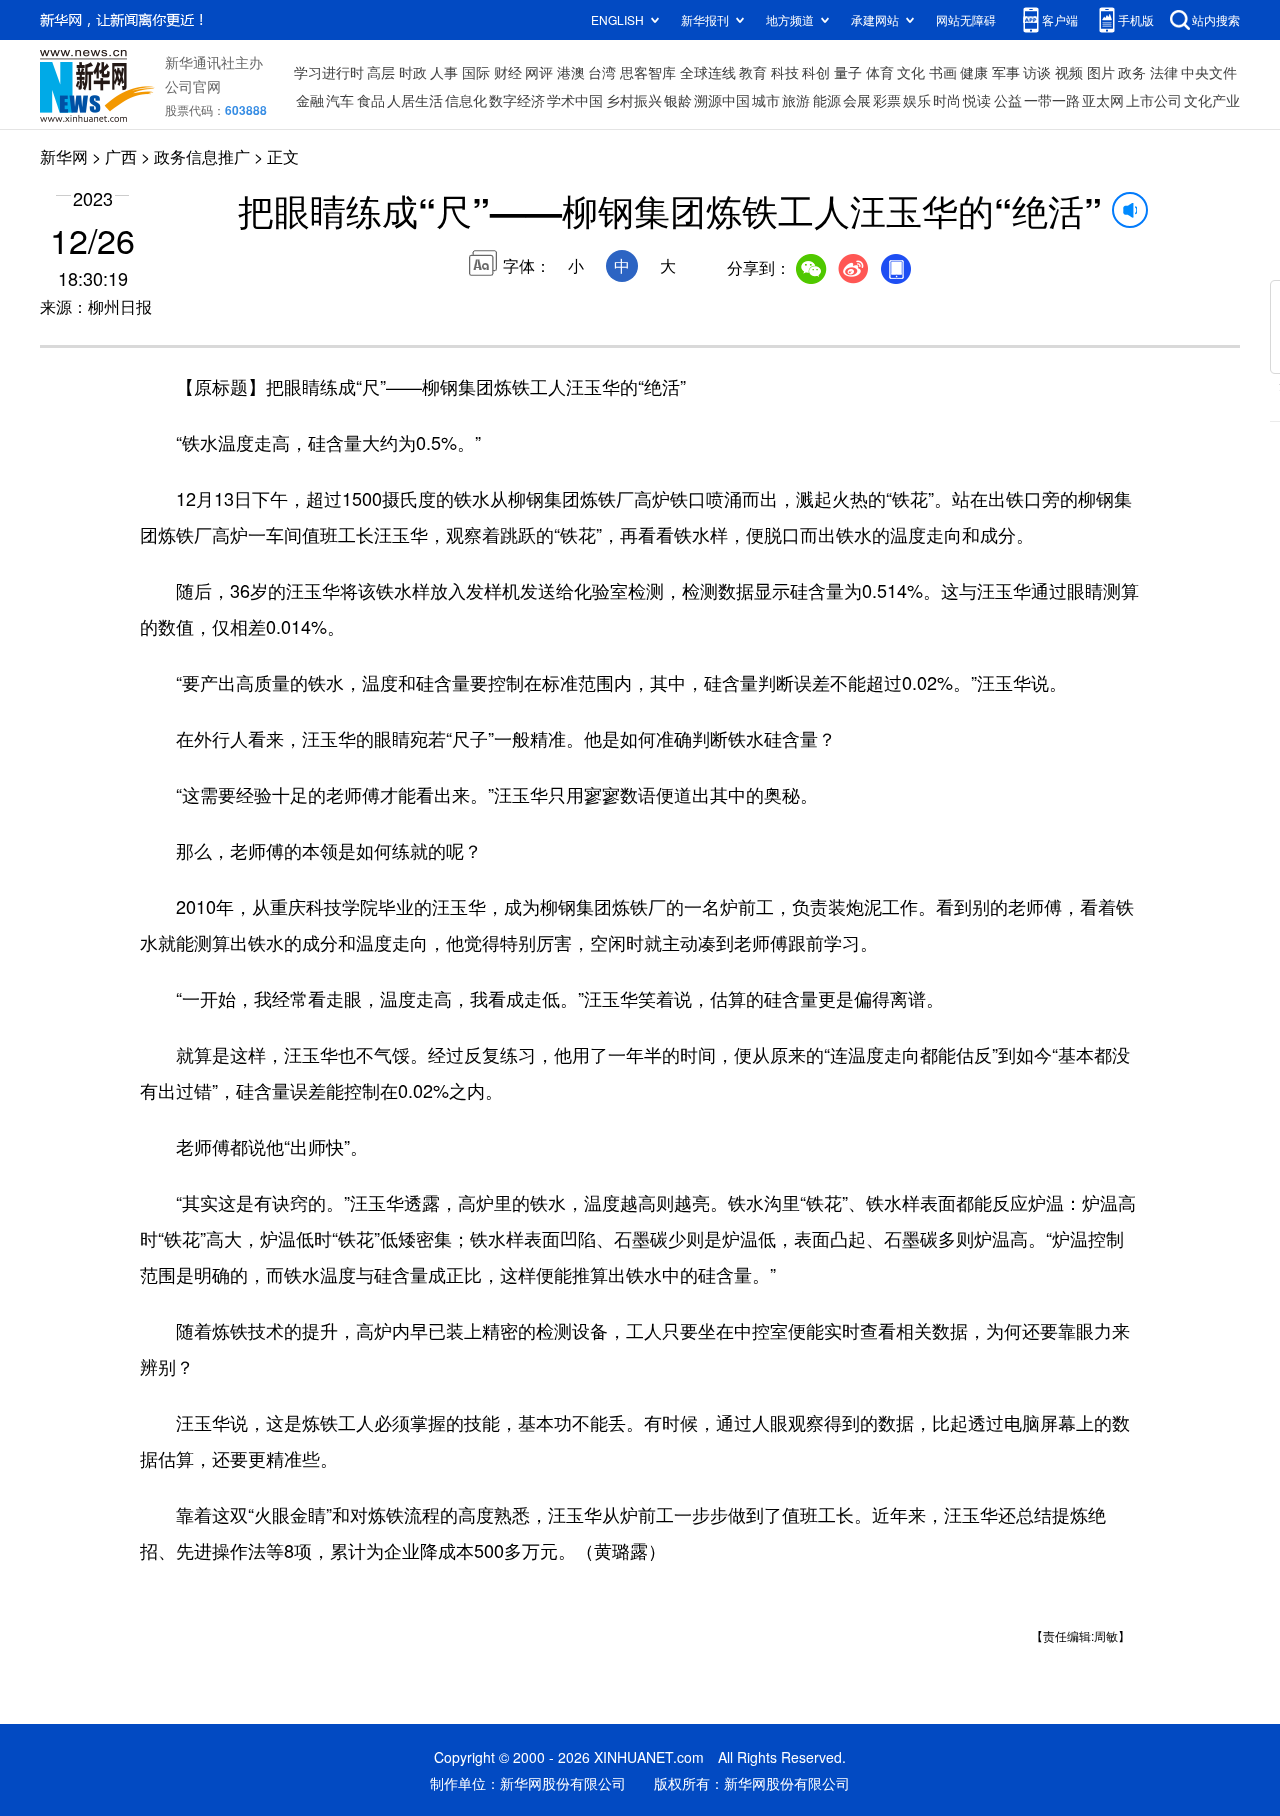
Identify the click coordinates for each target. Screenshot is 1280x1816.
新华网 (64, 156)
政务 (1132, 72)
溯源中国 (722, 100)
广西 (121, 156)
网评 (539, 72)
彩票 (887, 100)
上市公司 (1154, 100)
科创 (816, 72)
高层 (381, 72)
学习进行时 (329, 72)
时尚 (947, 100)
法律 (1164, 72)
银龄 (678, 100)
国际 (476, 72)
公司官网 (193, 86)
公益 (1008, 100)
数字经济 (517, 100)
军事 (1006, 72)
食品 (371, 100)
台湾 (602, 72)
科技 (785, 72)
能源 (827, 100)
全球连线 (708, 72)
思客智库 (648, 72)
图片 (1101, 72)
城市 (766, 100)
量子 (848, 72)
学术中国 (575, 100)
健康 (974, 72)
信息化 (466, 100)
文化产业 (1212, 100)
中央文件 (1209, 72)
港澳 (571, 72)
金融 (310, 100)
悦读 (977, 100)
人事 (444, 72)
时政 (413, 72)
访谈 (1037, 72)
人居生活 (415, 100)
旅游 (796, 100)
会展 (857, 100)
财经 (508, 72)
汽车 (340, 100)
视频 (1069, 72)
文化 (911, 72)
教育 (753, 72)
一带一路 (1052, 100)
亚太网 (1103, 100)
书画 (943, 72)
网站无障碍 (966, 19)
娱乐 (917, 100)
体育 (880, 72)
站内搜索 (1216, 19)
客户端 (1060, 19)
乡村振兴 (634, 100)
